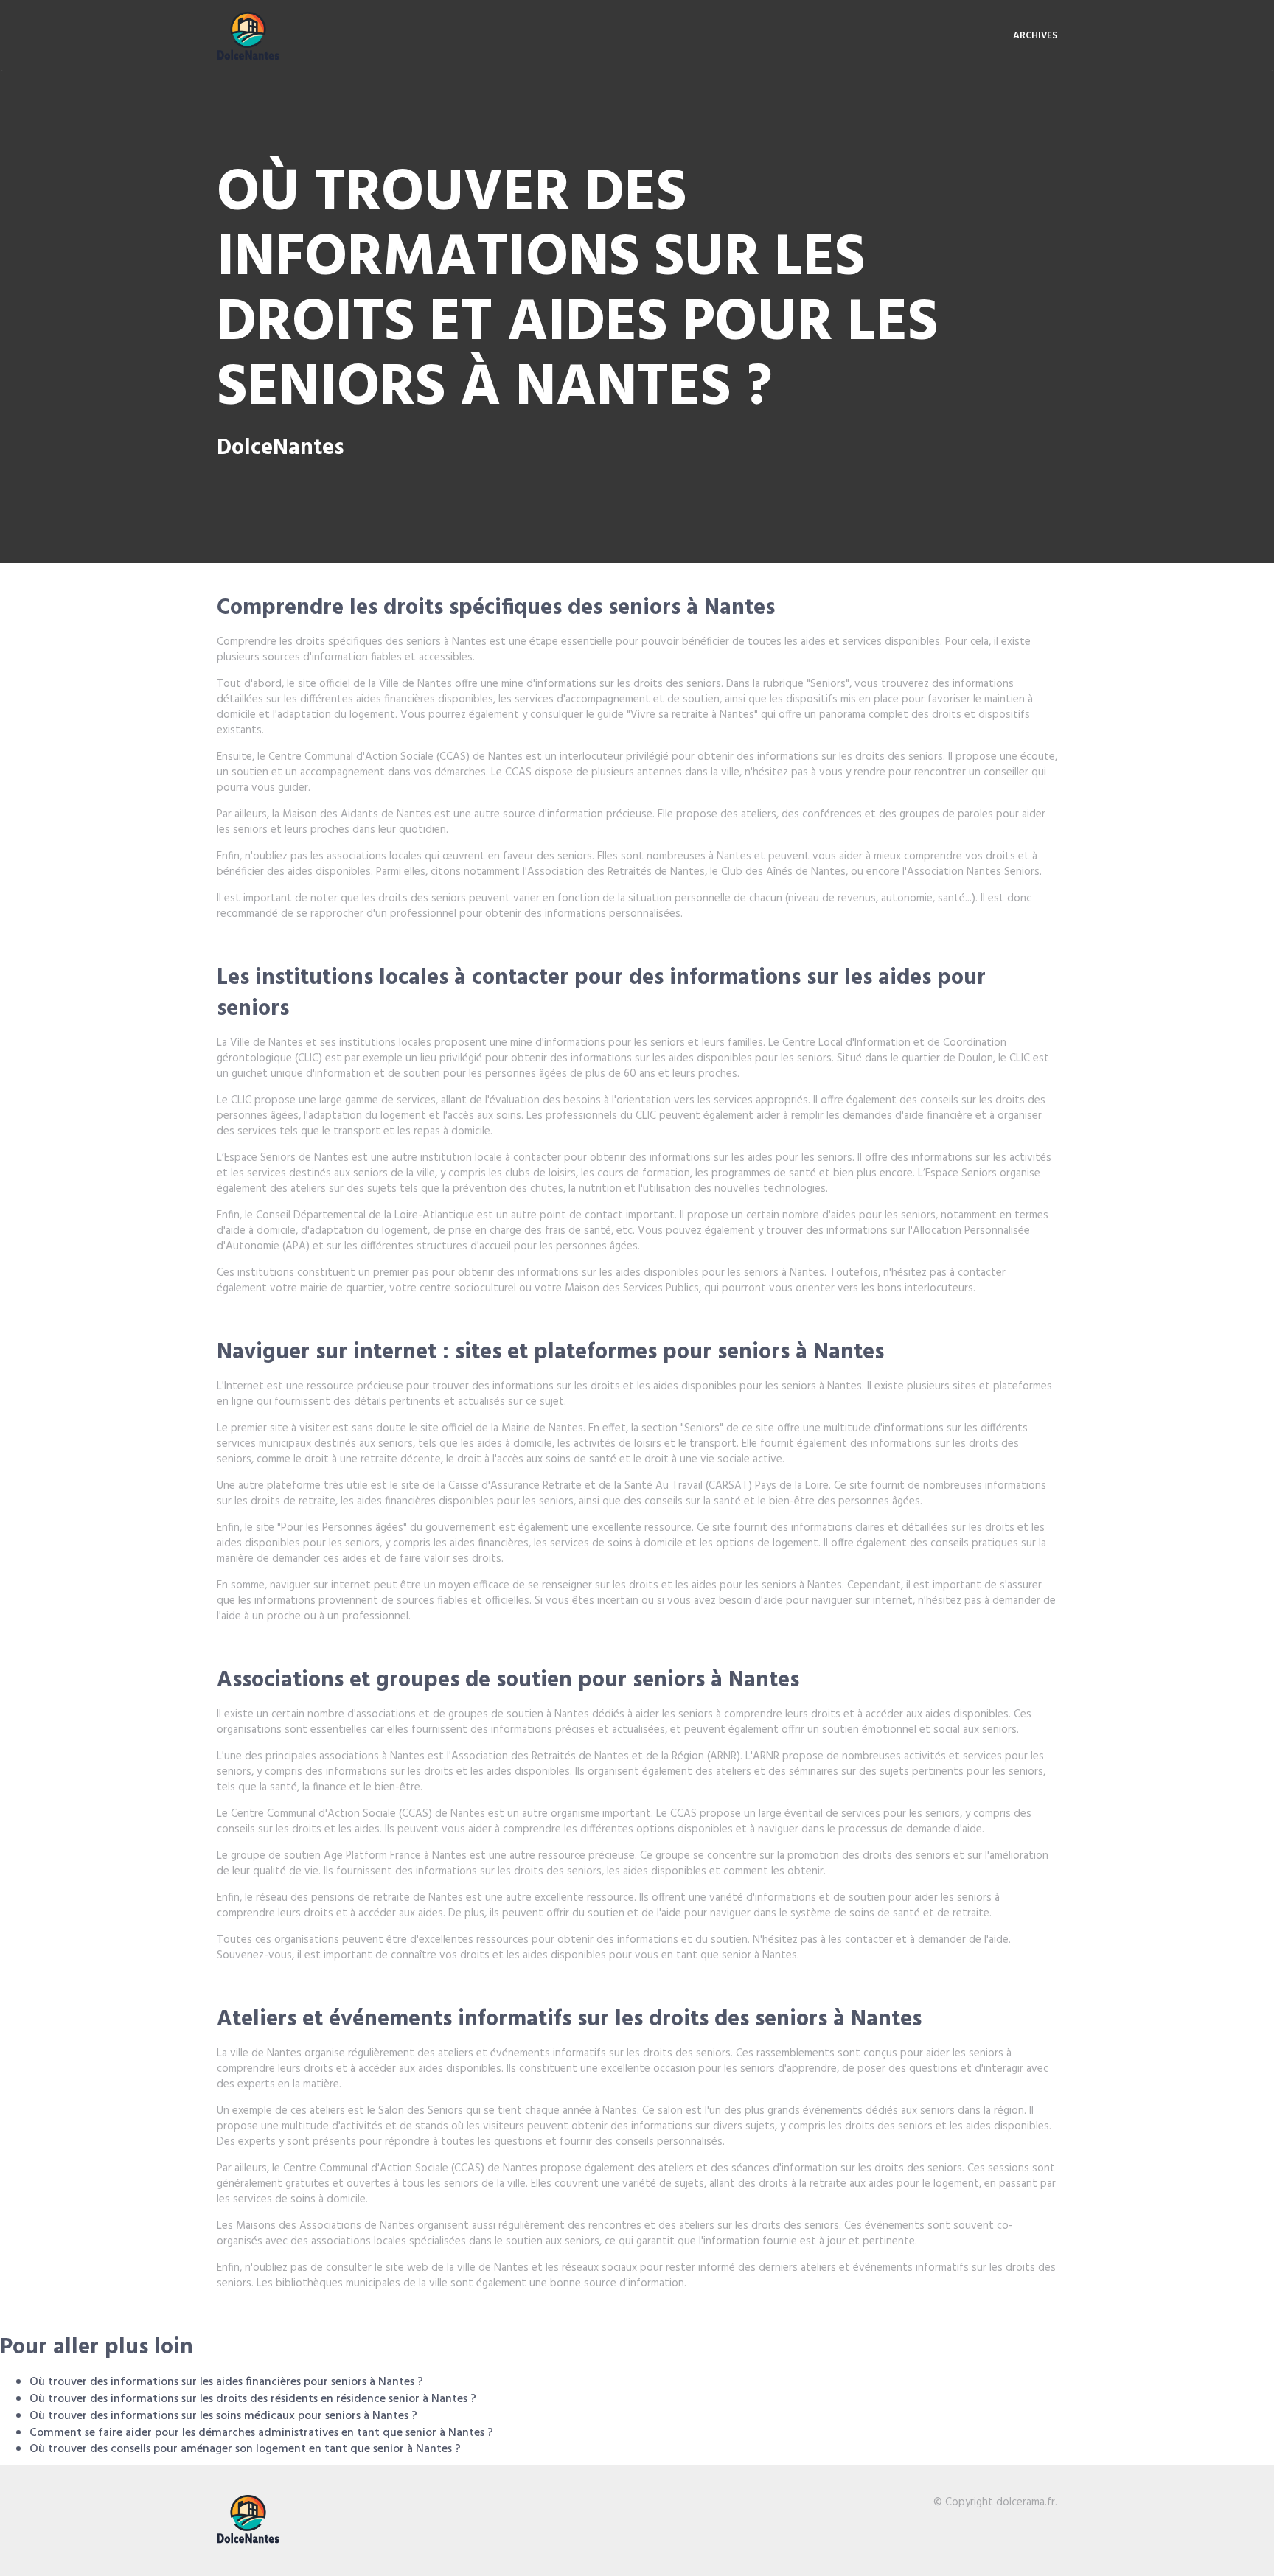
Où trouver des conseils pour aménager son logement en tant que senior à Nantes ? (245, 2449)
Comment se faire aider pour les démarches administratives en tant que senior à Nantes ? (261, 2433)
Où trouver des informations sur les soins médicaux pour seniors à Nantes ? (223, 2416)
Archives (1035, 36)
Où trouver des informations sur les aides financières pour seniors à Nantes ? (226, 2382)
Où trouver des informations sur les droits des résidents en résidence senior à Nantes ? (253, 2399)
